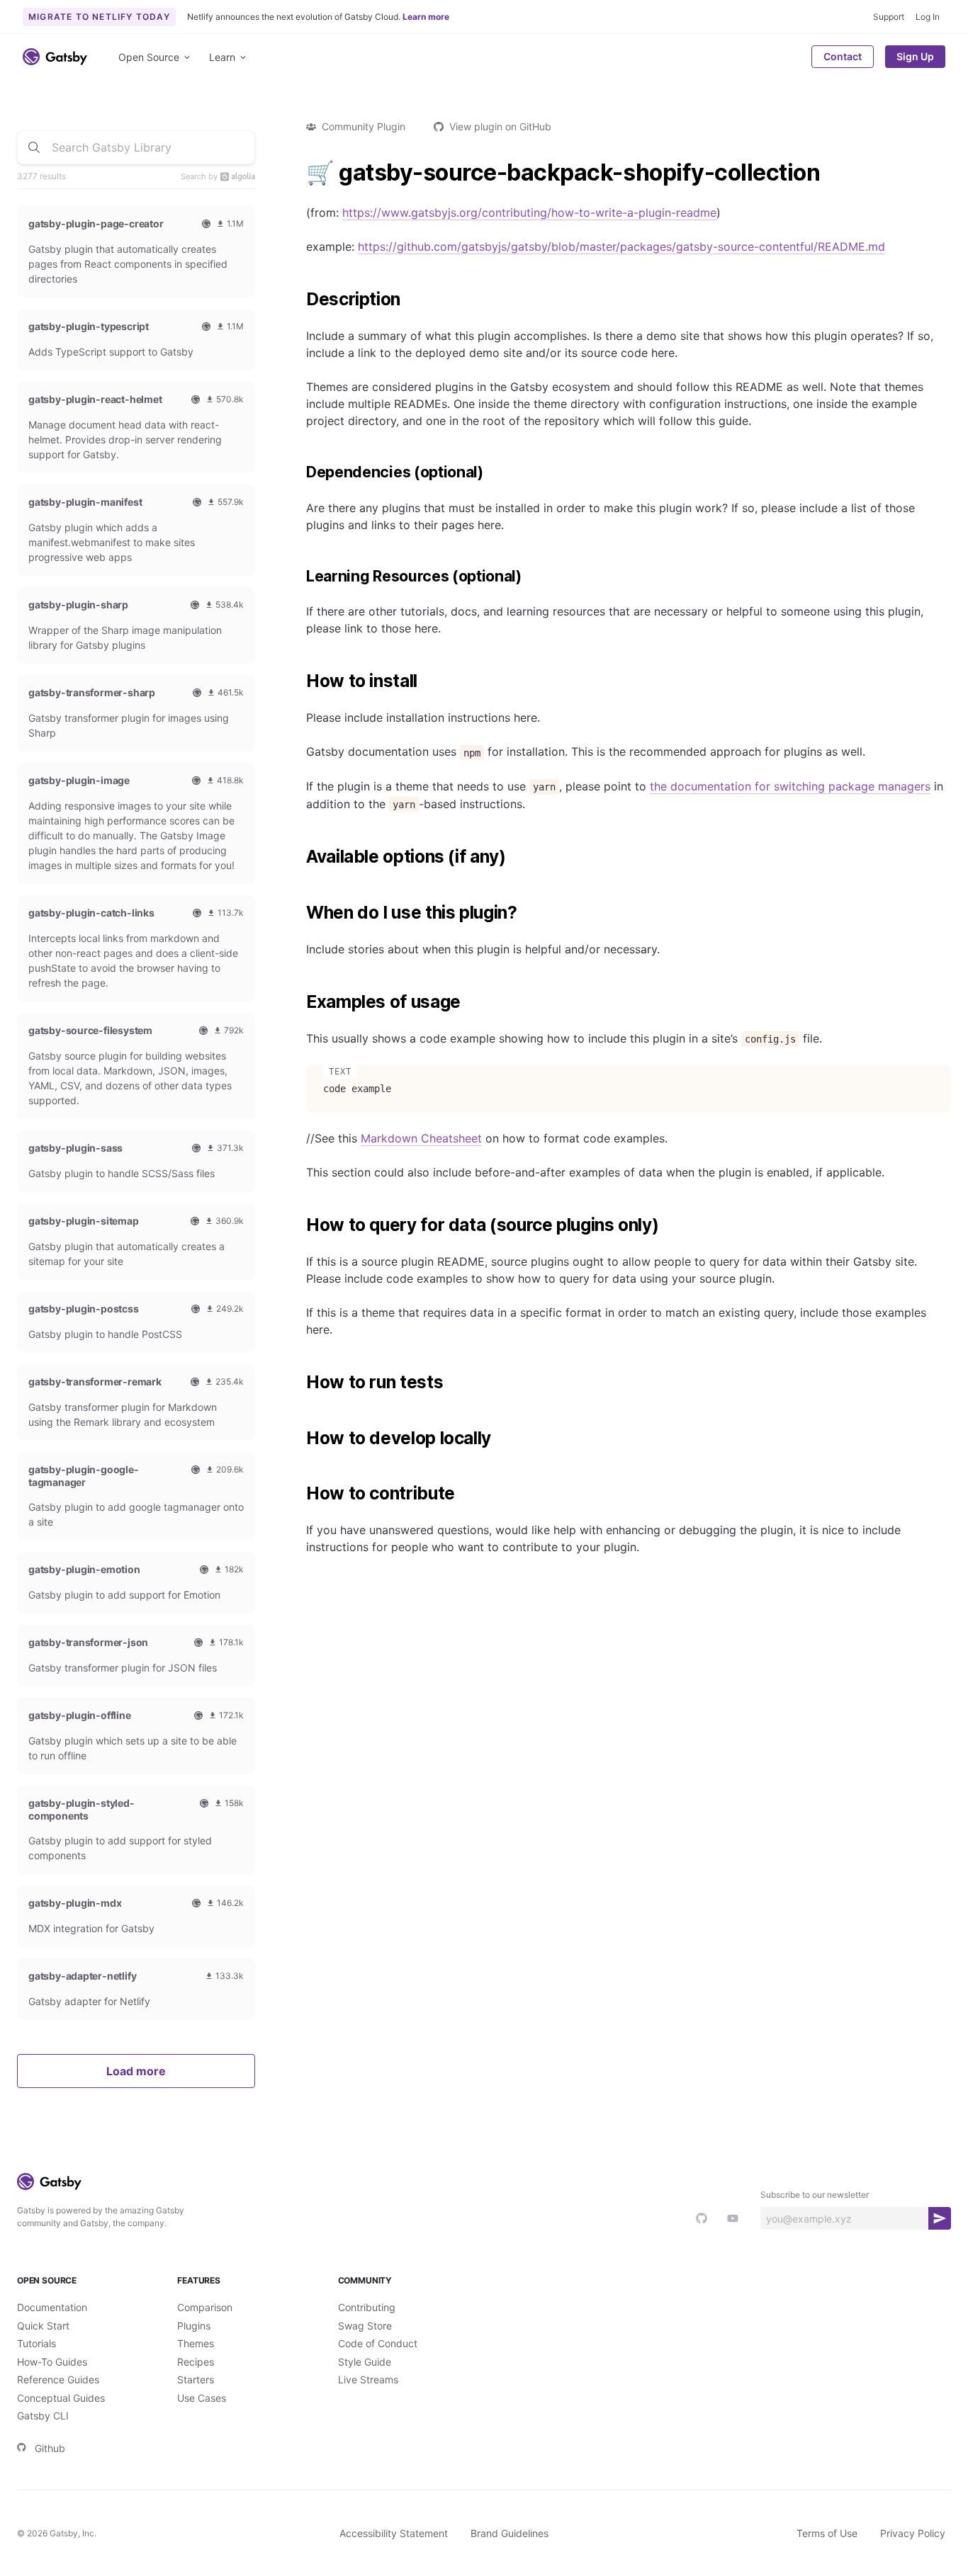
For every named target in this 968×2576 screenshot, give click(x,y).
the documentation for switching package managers (790, 786)
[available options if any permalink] (299, 857)
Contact (843, 56)
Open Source (149, 57)
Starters (196, 2379)
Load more (136, 2071)
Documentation (52, 2307)
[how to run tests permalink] (299, 1383)
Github (50, 2448)
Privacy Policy (913, 2533)
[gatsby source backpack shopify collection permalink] (299, 173)
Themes (196, 2343)
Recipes (196, 2362)
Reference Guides (58, 2379)
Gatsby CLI (43, 2416)
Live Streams (368, 2379)
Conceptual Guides (61, 2398)
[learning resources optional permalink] (299, 577)
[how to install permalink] (299, 681)
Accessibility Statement (394, 2533)
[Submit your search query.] (34, 147)
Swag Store (365, 2326)
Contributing (367, 2307)
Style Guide (365, 2362)
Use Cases (202, 2398)
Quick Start (43, 2326)
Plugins (194, 2326)
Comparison (205, 2307)
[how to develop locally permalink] (299, 1439)
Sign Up (915, 56)
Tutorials (36, 2343)
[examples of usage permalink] (299, 1002)
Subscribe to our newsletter (815, 2195)
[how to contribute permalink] (299, 1494)
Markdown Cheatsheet (421, 1138)
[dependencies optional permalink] (299, 472)
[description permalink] (299, 300)
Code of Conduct (378, 2343)
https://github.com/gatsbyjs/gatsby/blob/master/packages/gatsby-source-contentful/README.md (621, 246)
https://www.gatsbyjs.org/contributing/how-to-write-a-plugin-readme (529, 212)
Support (889, 17)
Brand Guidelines (510, 2533)
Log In (928, 17)
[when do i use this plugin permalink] (299, 913)
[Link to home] (55, 57)
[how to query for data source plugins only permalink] (299, 1225)
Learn (222, 57)
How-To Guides (52, 2362)
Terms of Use (827, 2533)
